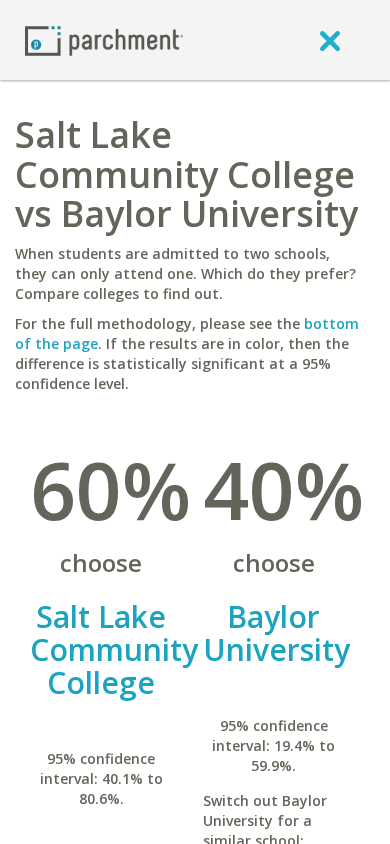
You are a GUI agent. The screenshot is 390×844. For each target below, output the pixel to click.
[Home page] (104, 39)
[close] (330, 40)
